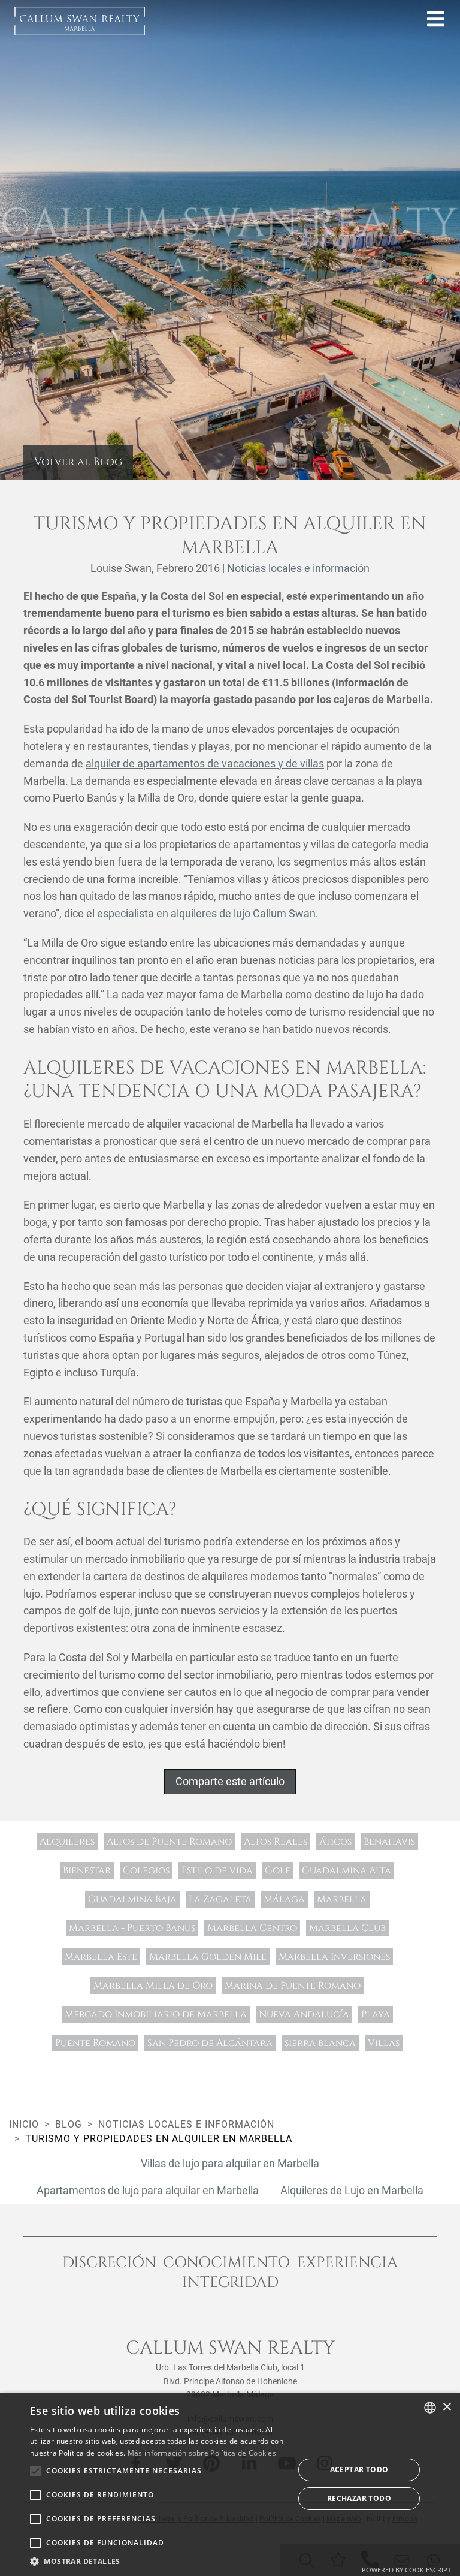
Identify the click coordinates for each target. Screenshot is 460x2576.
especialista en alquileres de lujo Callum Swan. (208, 913)
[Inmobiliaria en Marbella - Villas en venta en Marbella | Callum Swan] (80, 21)
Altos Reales (276, 1842)
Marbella (342, 1899)
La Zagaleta (220, 1899)
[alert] (230, 2484)
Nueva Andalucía (304, 2014)
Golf (277, 1870)
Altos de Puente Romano (169, 1842)
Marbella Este (101, 1957)
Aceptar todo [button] (359, 2470)
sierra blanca (320, 2043)
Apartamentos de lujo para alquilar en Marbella (148, 2190)
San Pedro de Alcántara (210, 2043)
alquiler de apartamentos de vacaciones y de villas (205, 763)
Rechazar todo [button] (359, 2498)
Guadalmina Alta (346, 1870)
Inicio (24, 2124)
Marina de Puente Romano (293, 1986)
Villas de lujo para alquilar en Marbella (230, 2163)
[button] (158, 2561)
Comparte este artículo (230, 1781)
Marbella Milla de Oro (153, 1986)
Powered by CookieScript (406, 2570)
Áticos (335, 1842)
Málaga (284, 1899)
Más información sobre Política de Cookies (202, 2453)
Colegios (146, 1870)
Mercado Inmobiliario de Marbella (156, 2014)
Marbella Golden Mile (208, 1957)
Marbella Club (347, 1928)
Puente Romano (95, 2043)
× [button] (447, 2407)
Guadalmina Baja (132, 1899)
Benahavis (389, 1842)
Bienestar (87, 1870)
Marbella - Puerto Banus (132, 1928)
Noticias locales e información (298, 568)
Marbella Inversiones (334, 1957)
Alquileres (67, 1842)
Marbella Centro (252, 1928)
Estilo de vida (217, 1870)
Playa (376, 2014)
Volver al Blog (78, 462)
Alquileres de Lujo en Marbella (352, 2190)
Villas (384, 2043)
